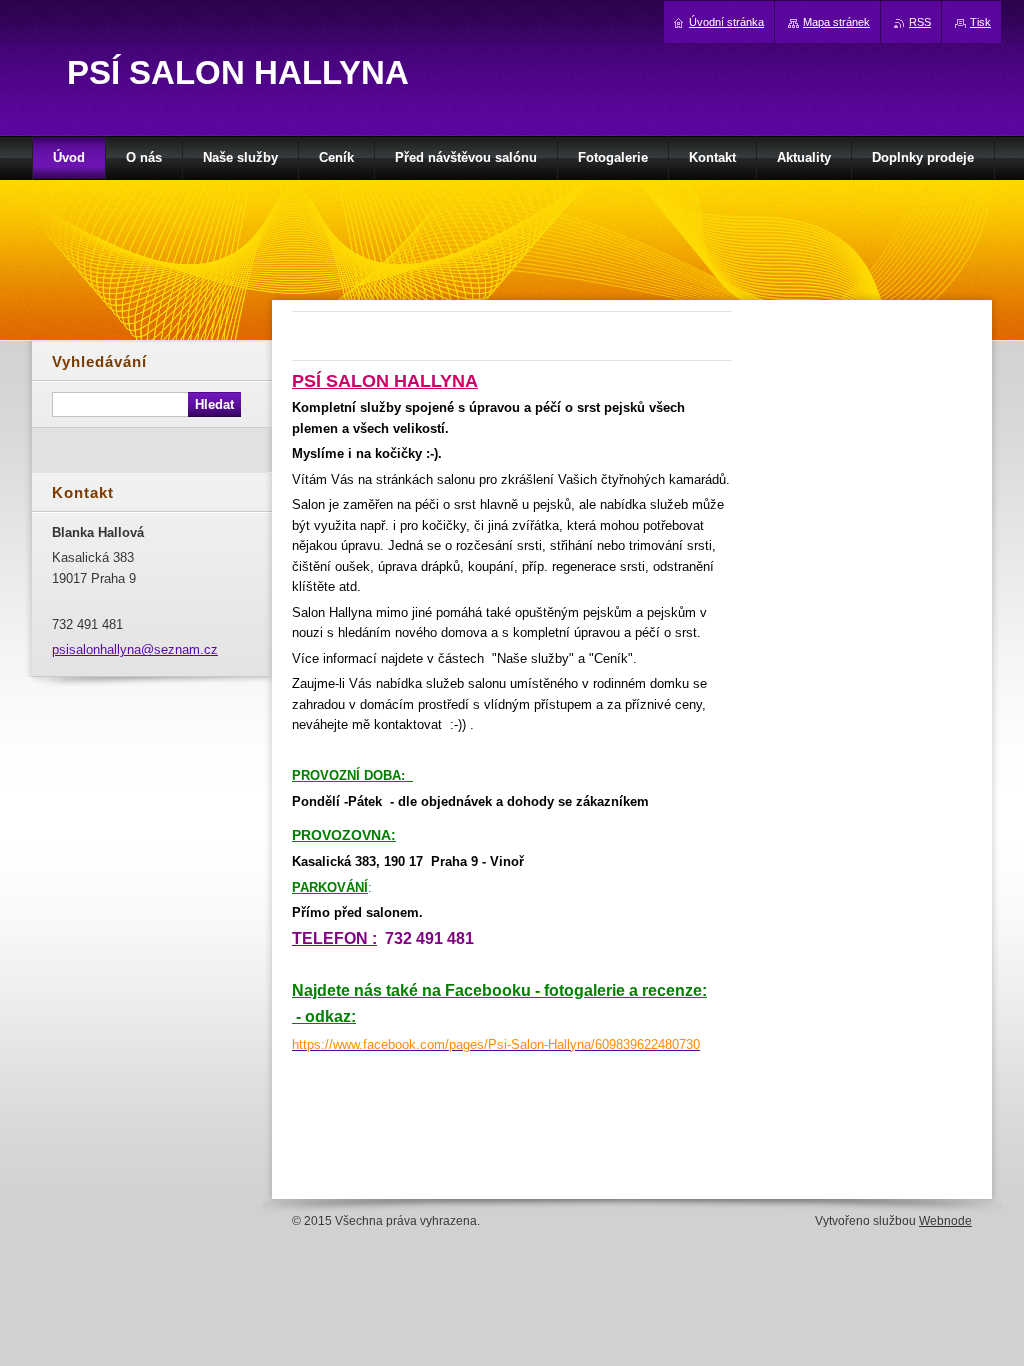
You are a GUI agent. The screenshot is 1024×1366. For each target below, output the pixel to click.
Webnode (945, 1221)
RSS (920, 22)
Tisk (980, 22)
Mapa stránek (836, 22)
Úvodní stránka (726, 22)
